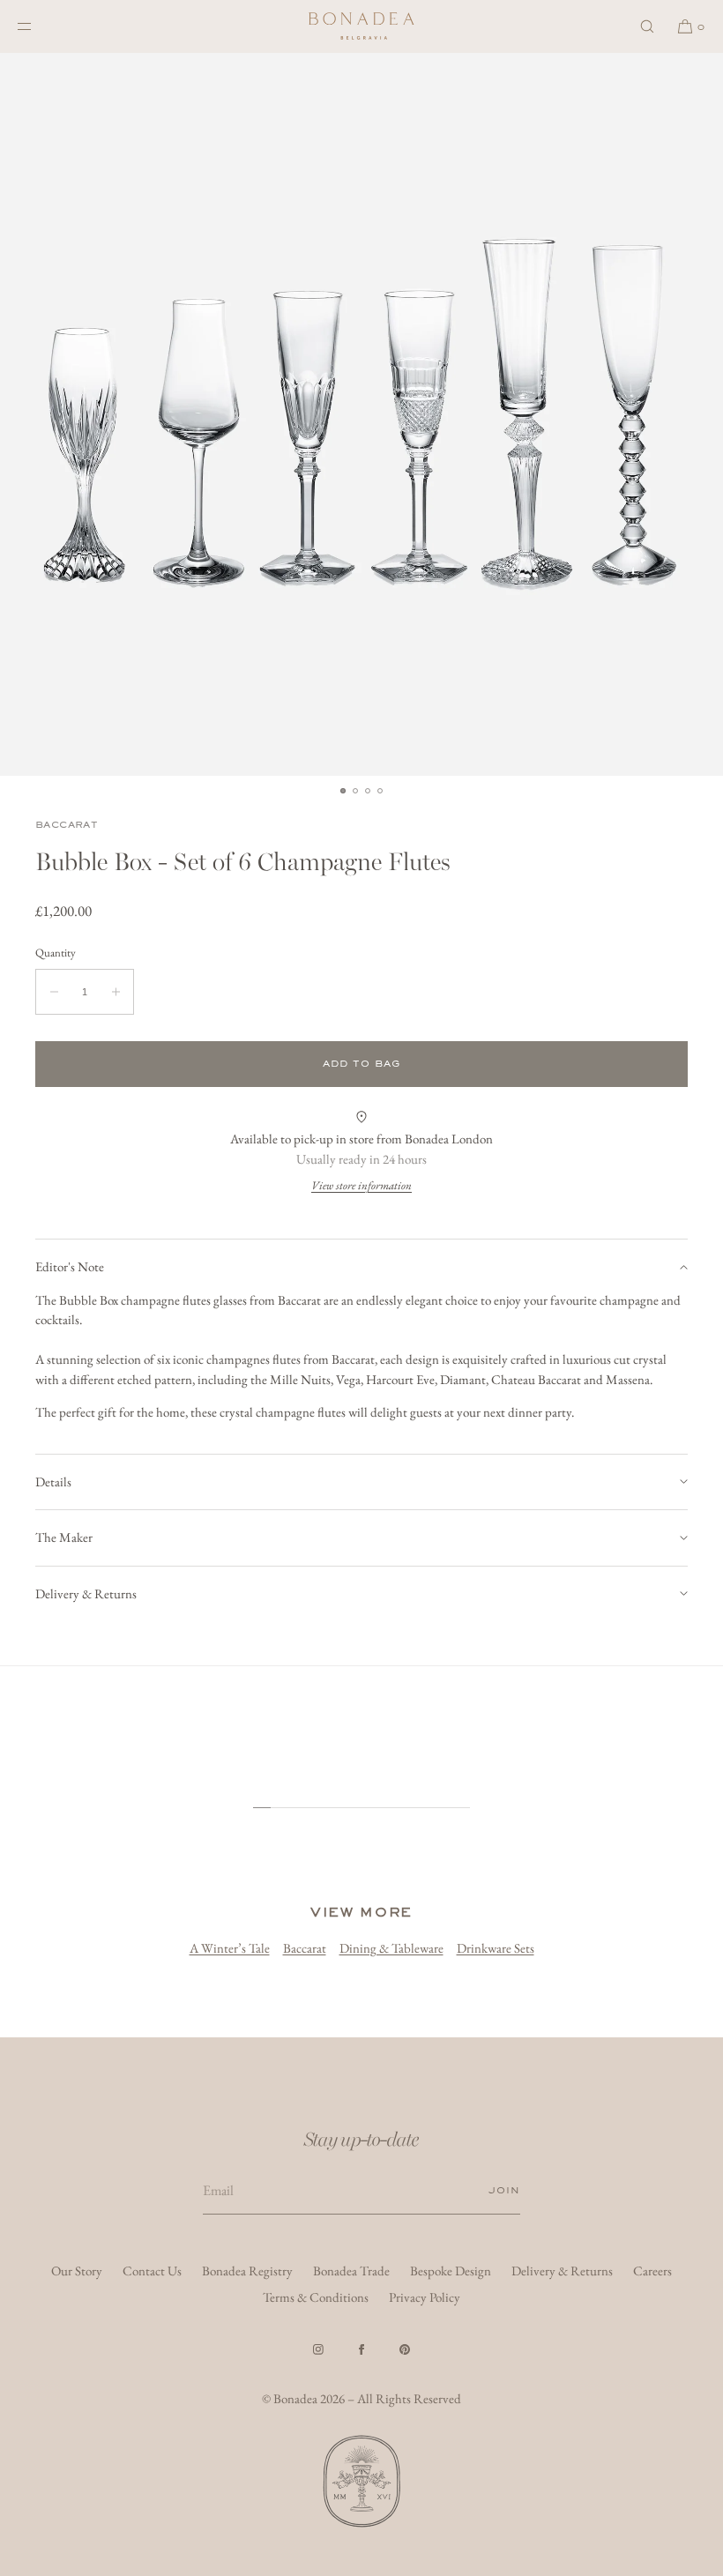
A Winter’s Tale (230, 1948)
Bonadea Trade (351, 2271)
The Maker (64, 1537)
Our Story (77, 2271)
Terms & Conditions (316, 2297)
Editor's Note (70, 1266)
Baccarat (67, 825)
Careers (652, 2271)
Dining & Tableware (391, 1948)
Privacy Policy (425, 2297)
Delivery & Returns (86, 1593)
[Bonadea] (361, 26)
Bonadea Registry (247, 2271)
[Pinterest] (405, 2349)
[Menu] (39, 26)
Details (53, 1482)
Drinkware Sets (496, 1948)
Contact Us (152, 2271)
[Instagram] (318, 2349)
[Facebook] (361, 2349)
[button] (647, 26)
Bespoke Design (451, 2271)
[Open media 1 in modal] (361, 414)
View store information (361, 1185)
